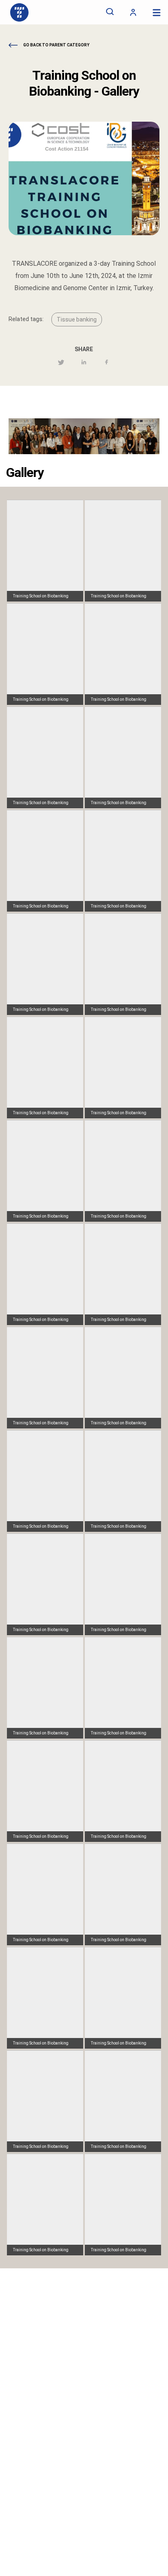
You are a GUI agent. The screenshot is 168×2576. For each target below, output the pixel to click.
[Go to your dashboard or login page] (133, 12)
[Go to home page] (19, 12)
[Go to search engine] (110, 12)
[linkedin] (84, 363)
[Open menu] (156, 12)
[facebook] (107, 363)
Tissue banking (77, 319)
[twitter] (61, 363)
